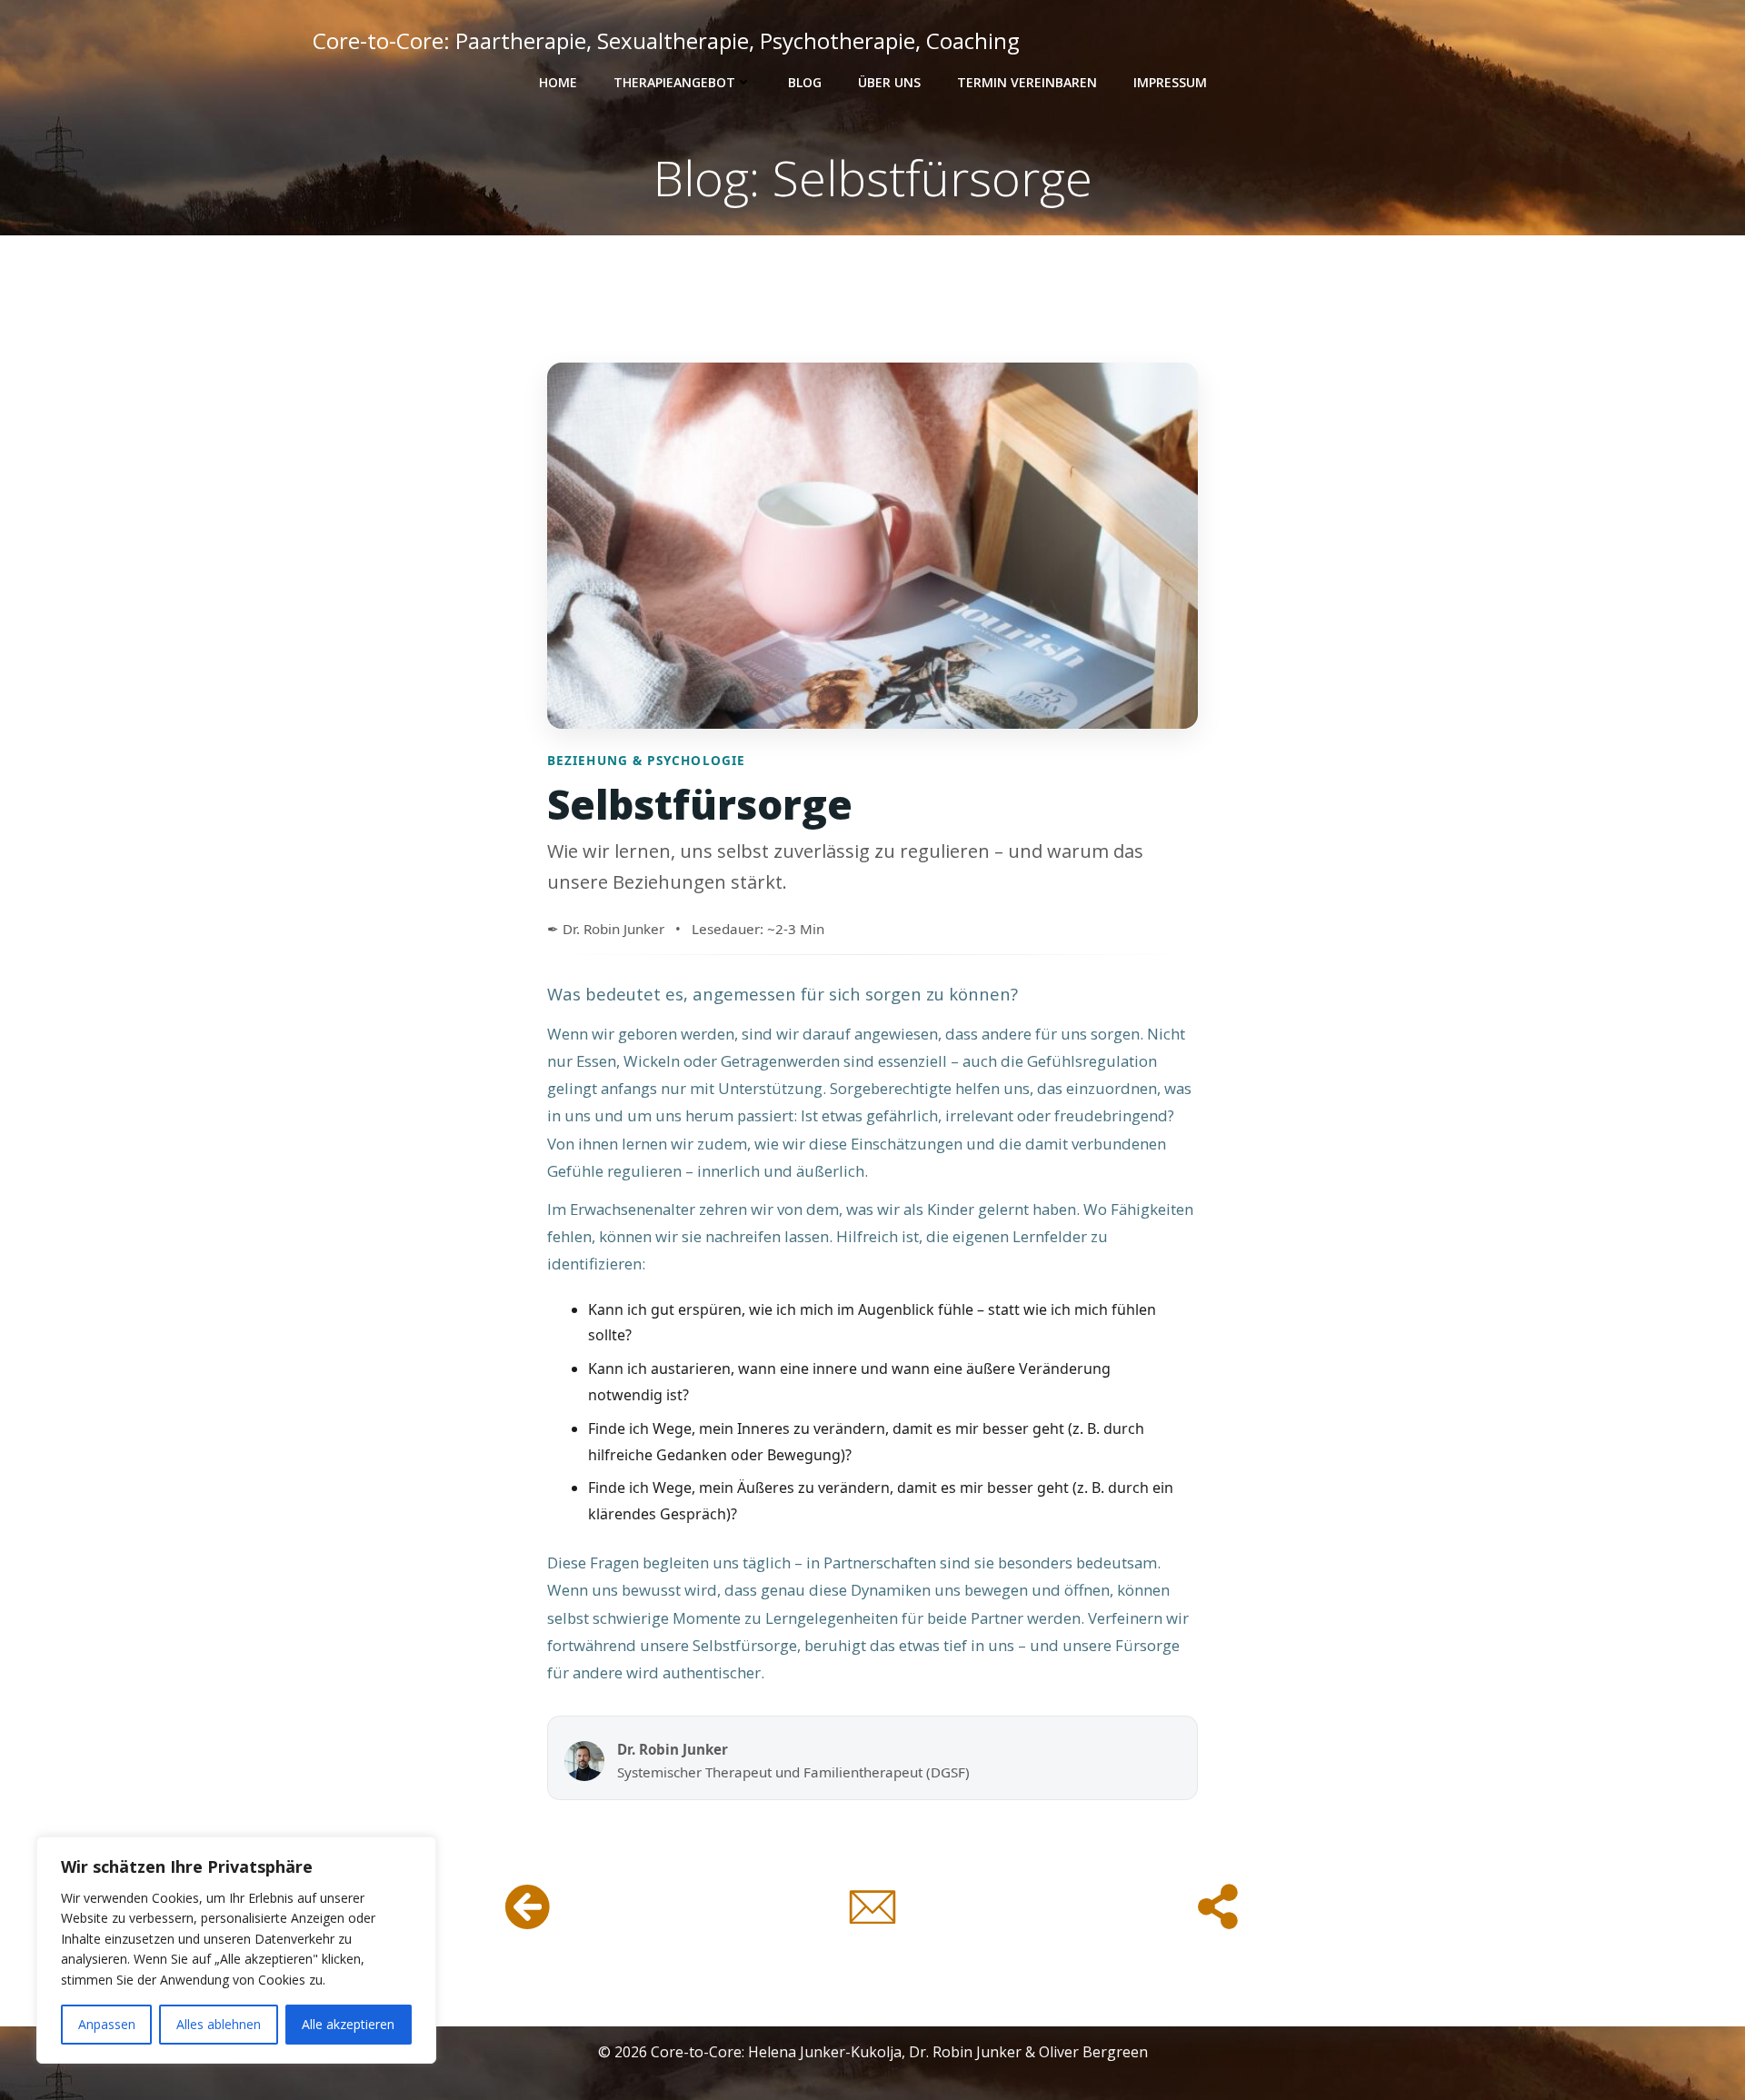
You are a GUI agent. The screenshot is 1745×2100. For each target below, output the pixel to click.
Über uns (889, 82)
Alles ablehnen (219, 2024)
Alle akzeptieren (348, 2024)
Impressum (1170, 82)
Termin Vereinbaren (1027, 82)
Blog (805, 82)
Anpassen (107, 2024)
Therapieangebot (674, 82)
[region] (236, 1950)
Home (558, 82)
